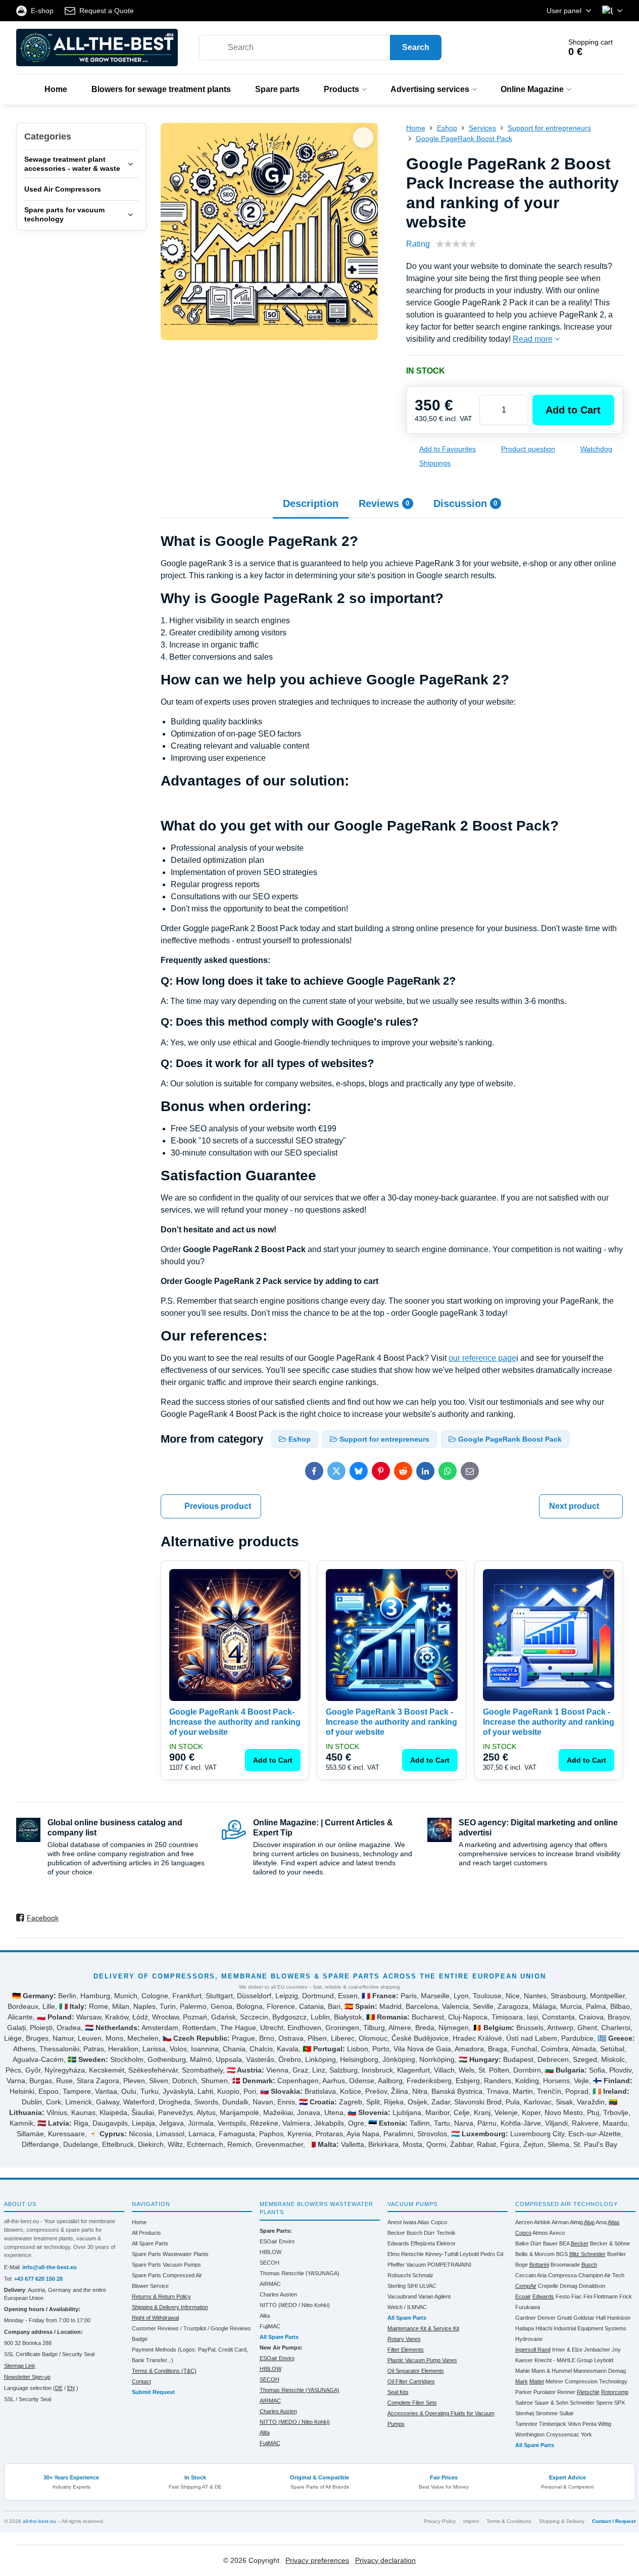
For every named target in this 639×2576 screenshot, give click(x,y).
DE (59, 2388)
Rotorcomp (615, 2392)
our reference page (482, 1358)
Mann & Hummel (552, 2371)
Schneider (582, 2403)
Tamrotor (526, 2424)
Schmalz (423, 2275)
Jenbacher (597, 2350)
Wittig (605, 2424)
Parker (524, 2392)
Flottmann (606, 2296)
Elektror (446, 2243)
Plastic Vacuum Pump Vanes (422, 2360)
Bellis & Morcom (535, 2254)
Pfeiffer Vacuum (407, 2265)
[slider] (456, 244)
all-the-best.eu (39, 2521)
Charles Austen (278, 2294)
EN (71, 2388)
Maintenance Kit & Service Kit (423, 2328)
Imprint (471, 2521)
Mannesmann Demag (600, 2371)
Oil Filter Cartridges (411, 2381)
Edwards (398, 2243)
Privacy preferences (317, 2560)
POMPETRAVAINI (449, 2265)
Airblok (542, 2222)
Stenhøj (525, 2413)
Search (416, 47)
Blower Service (150, 2286)
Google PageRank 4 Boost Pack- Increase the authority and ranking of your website (235, 1722)
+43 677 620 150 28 (38, 2279)
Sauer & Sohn (551, 2403)
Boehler (617, 2254)
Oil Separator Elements (416, 2371)
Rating (418, 244)
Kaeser (524, 2360)
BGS (562, 2254)
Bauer (550, 2243)
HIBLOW (271, 2252)
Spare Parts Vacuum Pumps (166, 2265)
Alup (589, 2222)
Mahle (523, 2371)
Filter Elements (406, 2350)
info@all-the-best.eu (50, 2267)
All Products (146, 2233)
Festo (563, 2296)
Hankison (619, 2318)
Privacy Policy (440, 2521)
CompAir (526, 2286)
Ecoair (523, 2296)
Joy (616, 2350)
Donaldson (592, 2286)
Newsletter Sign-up (27, 2377)
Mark (522, 2381)
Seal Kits (398, 2392)
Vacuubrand (402, 2296)
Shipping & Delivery (562, 2521)
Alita (265, 2316)
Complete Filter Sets (412, 2403)
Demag (569, 2286)
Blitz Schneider (587, 2254)
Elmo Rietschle (406, 2254)
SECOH (269, 2263)
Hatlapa (525, 2328)
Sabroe (524, 2403)
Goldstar (584, 2318)
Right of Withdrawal (155, 2318)
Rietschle (588, 2392)
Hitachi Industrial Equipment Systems (581, 2328)
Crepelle (548, 2286)
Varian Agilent (434, 2296)
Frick (626, 2296)
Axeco (557, 2233)
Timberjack (553, 2424)
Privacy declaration (385, 2560)
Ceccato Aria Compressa (546, 2275)
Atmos (540, 2233)
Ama (601, 2222)
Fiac (577, 2296)
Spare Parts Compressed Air (167, 2275)
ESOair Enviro (277, 2241)
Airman (560, 2222)
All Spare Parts (150, 2243)
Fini (588, 2296)
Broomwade (565, 2265)
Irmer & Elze (567, 2350)
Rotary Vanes (404, 2339)
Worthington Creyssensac (547, 2434)
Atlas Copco (432, 2222)
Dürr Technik (440, 2233)
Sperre (604, 2403)
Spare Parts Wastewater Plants (170, 2254)
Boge (522, 2265)
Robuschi (399, 2275)
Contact (141, 2381)
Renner (566, 2392)
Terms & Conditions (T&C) (164, 2371)
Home (139, 2222)
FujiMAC (270, 2326)
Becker (396, 2233)
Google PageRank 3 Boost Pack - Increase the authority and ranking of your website (391, 1722)
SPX (620, 2403)
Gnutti (564, 2318)
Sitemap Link (20, 2366)
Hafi (601, 2318)
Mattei (537, 2381)
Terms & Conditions (509, 2521)
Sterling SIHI (403, 2286)
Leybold (469, 2254)
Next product (574, 1506)
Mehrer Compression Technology (586, 2381)
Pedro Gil (492, 2254)
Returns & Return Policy (161, 2296)
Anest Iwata (402, 2222)
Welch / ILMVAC (407, 2307)
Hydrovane (529, 2339)
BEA (564, 2243)
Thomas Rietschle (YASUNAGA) (300, 2273)
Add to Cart (573, 410)
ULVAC (428, 2286)
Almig (576, 2222)
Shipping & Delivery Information (170, 2307)
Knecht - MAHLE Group (563, 2360)
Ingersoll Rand (533, 2350)
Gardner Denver (535, 2318)
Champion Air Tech (601, 2275)
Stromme (547, 2413)
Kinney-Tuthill (442, 2254)
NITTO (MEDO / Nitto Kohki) (295, 2305)
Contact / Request (614, 2521)
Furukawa (528, 2307)
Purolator (545, 2392)
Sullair (567, 2413)
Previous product (218, 1506)
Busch (414, 2233)
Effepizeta (423, 2243)
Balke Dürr (528, 2243)
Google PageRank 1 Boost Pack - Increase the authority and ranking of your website (549, 1722)
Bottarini (539, 2265)
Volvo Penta (582, 2424)
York (586, 2434)
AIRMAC (270, 2284)
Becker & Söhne (610, 2243)
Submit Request (153, 2392)
